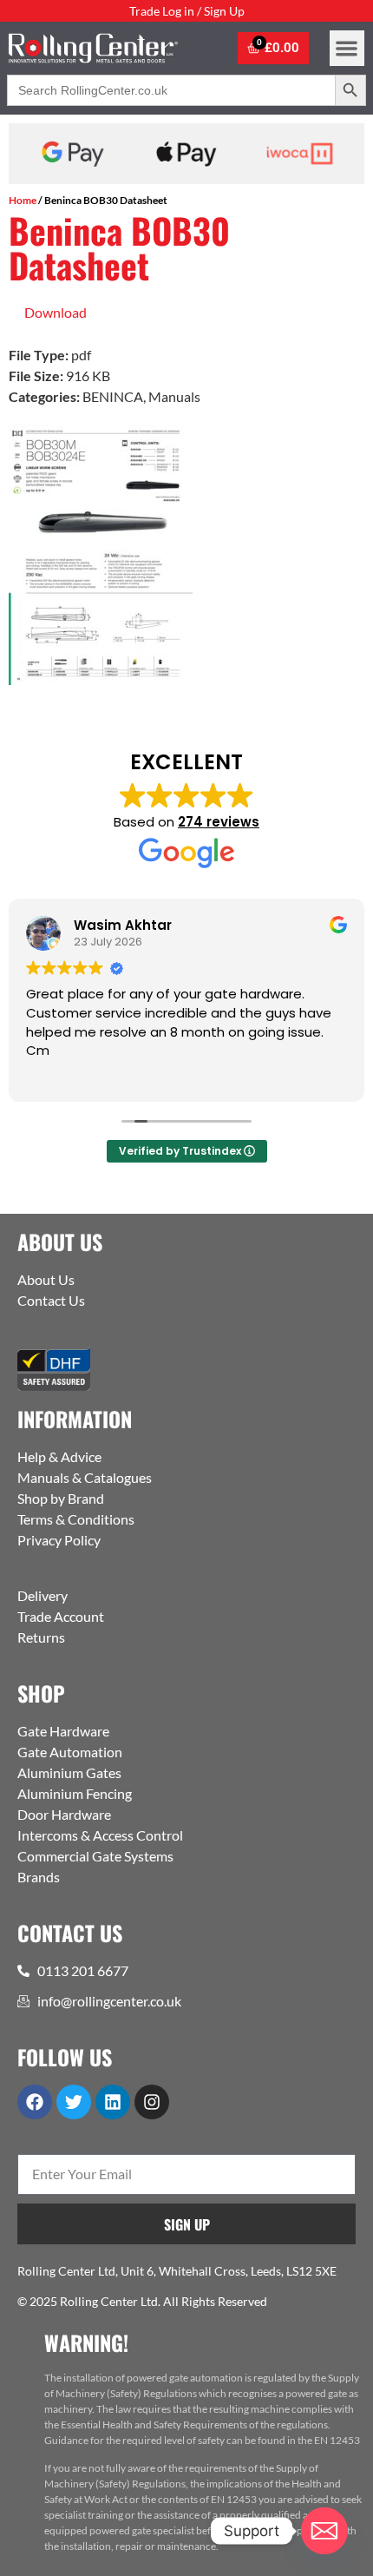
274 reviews (219, 822)
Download (56, 312)
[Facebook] (35, 2102)
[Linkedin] (113, 2102)
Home (23, 200)
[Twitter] (74, 2102)
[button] (347, 48)
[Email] (324, 2531)
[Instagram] (152, 2102)
